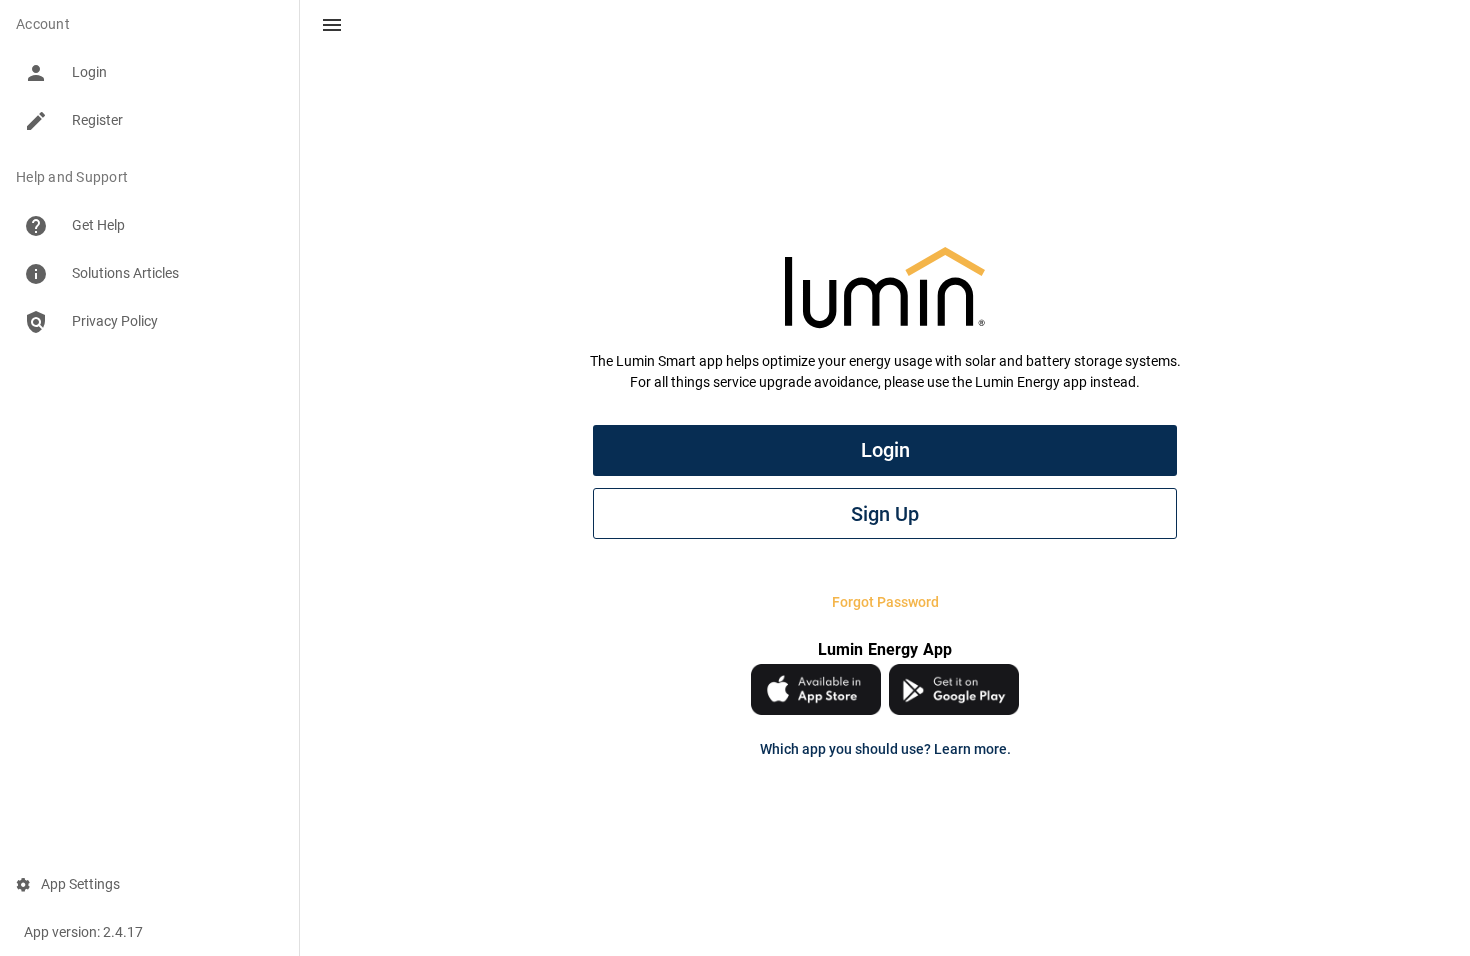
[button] (332, 25)
